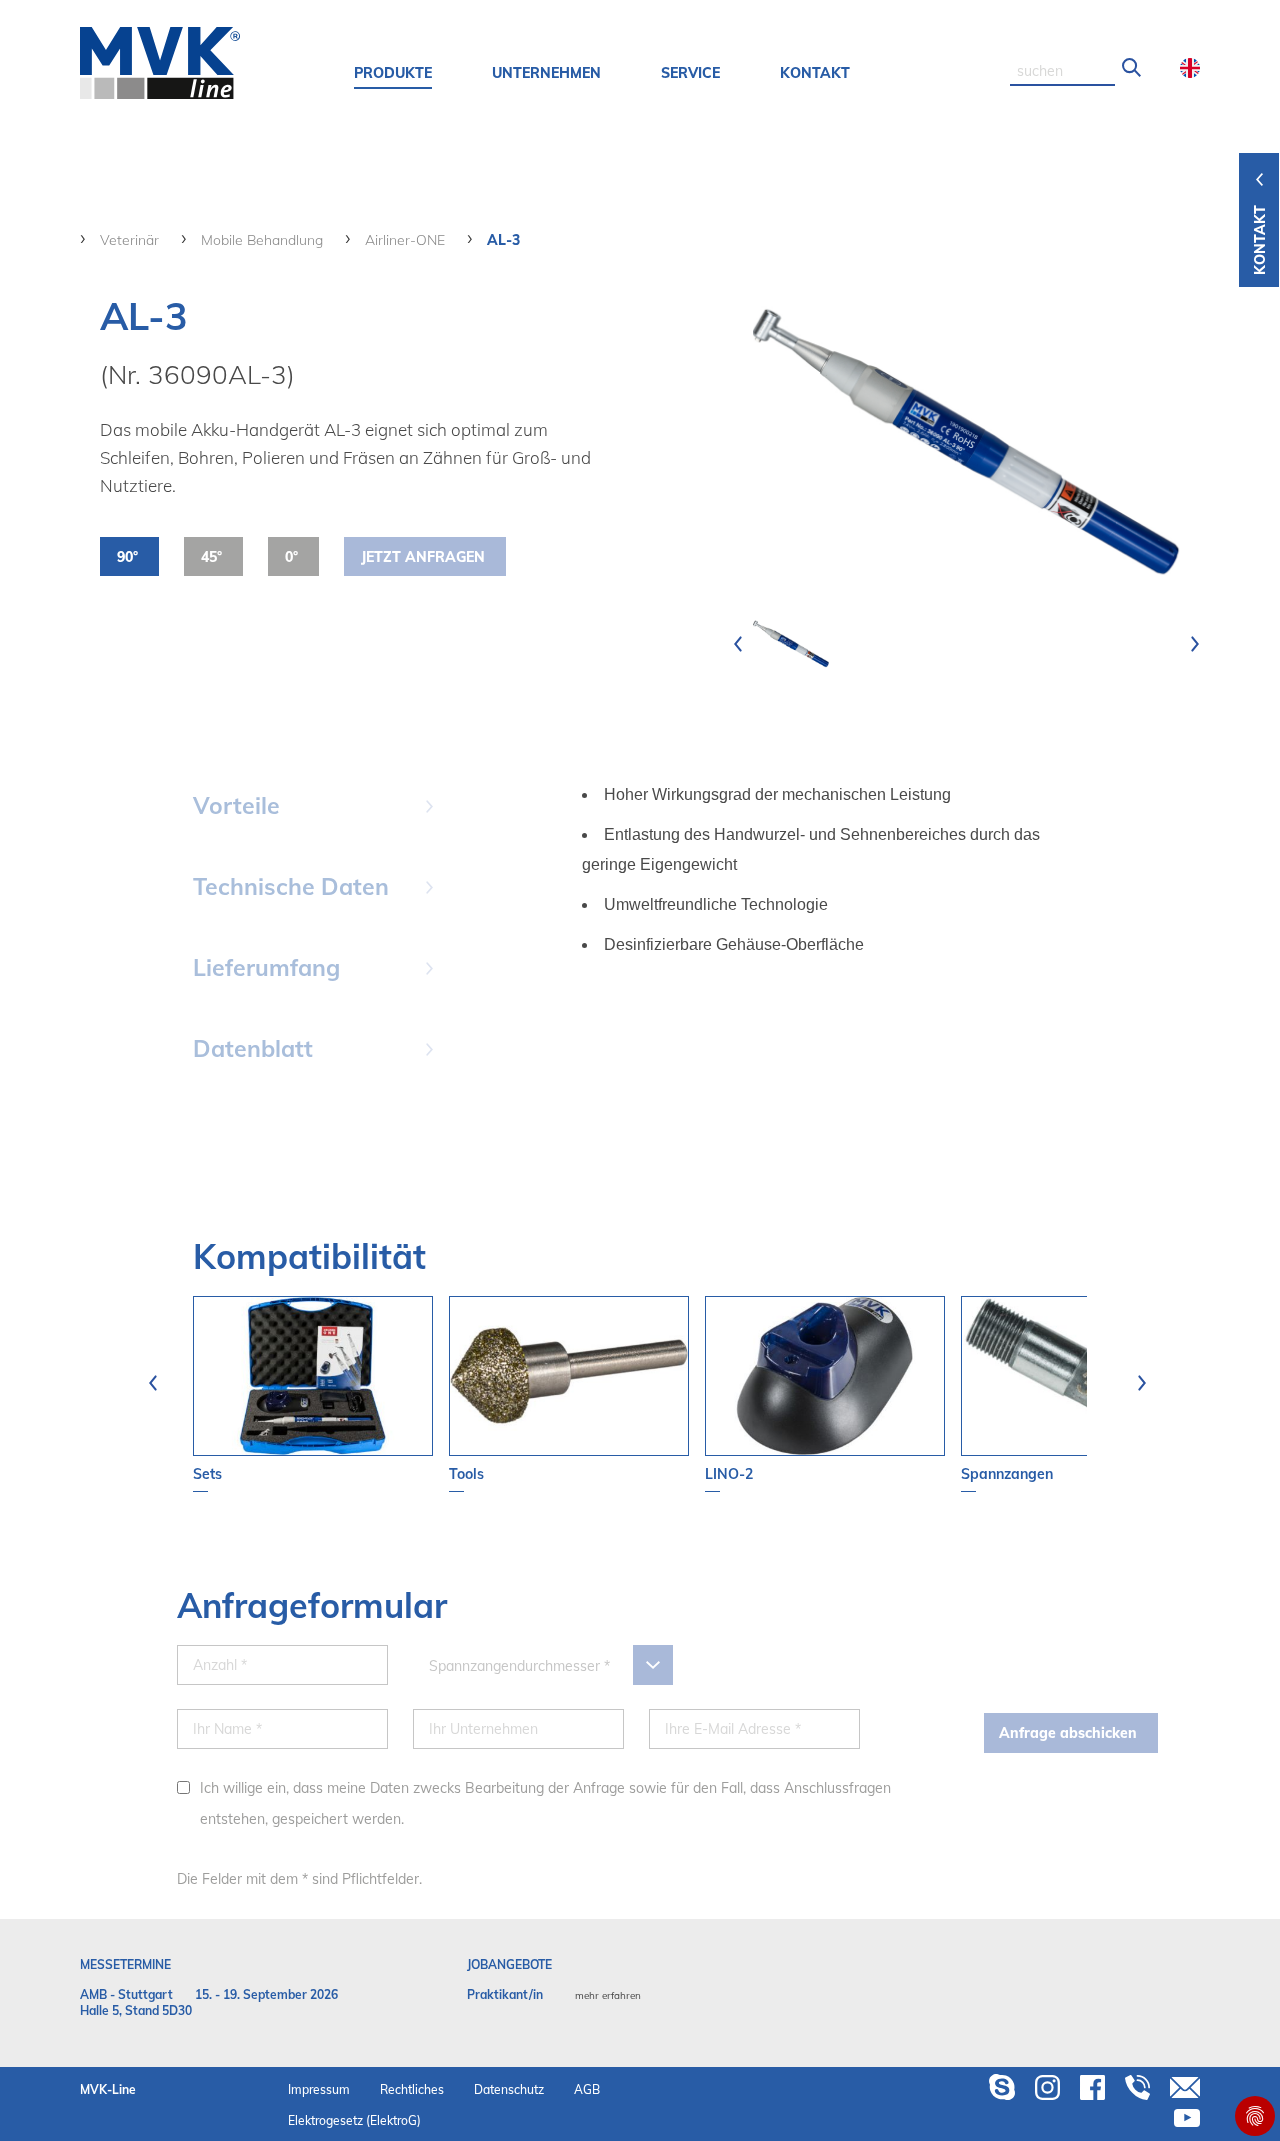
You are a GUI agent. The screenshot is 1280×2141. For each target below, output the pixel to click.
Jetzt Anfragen (423, 557)
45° (211, 557)
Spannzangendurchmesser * (519, 1666)
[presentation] (738, 644)
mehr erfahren (608, 1995)
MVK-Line (108, 2089)
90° (127, 557)
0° (291, 557)
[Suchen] (1132, 68)
